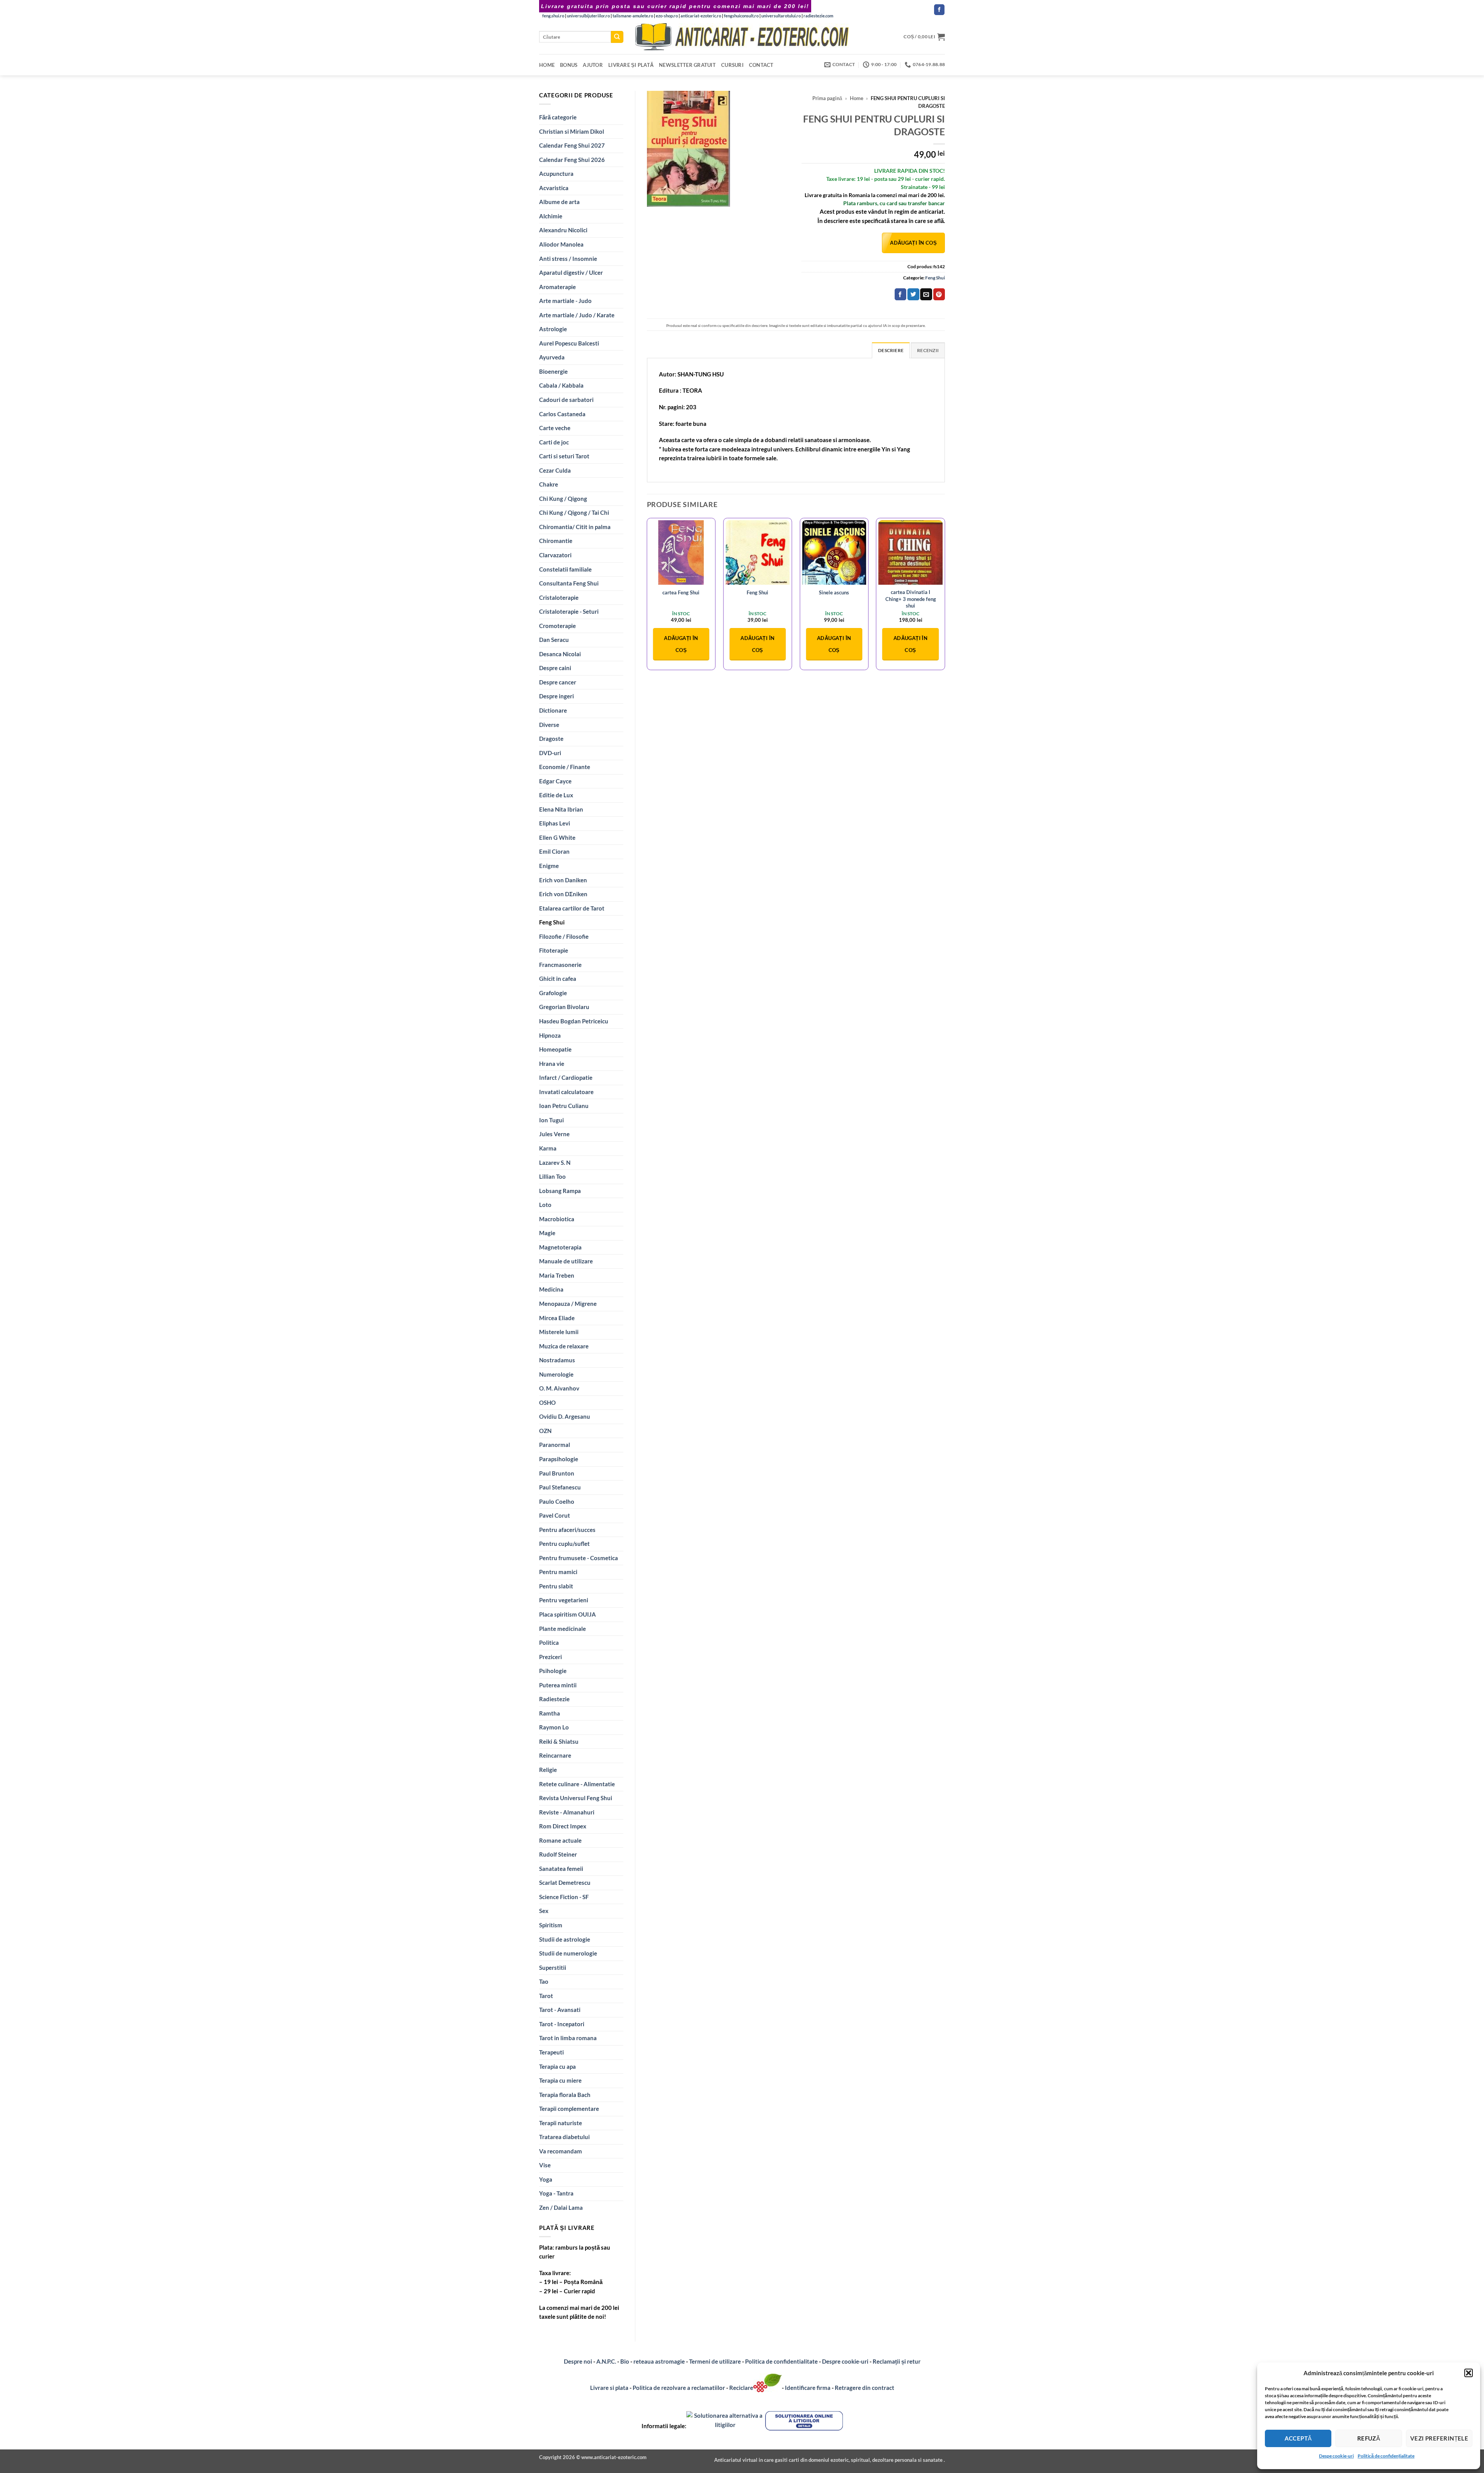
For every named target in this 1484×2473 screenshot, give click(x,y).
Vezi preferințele (1439, 2438)
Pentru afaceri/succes (567, 1530)
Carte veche (555, 428)
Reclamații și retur (897, 2361)
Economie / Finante (565, 767)
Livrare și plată (631, 65)
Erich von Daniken (563, 880)
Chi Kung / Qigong (563, 499)
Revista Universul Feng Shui (576, 1798)
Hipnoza (550, 1035)
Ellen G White (557, 837)
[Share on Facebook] (900, 294)
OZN (545, 1431)
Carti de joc (554, 442)
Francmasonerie (560, 965)
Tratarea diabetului (564, 2137)
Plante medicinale (562, 1629)
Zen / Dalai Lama (561, 2207)
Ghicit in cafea (558, 979)
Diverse (549, 725)
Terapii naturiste (561, 2123)
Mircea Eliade (557, 1318)
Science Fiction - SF (564, 1897)
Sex (544, 1911)
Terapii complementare (569, 2109)
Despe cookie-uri (1336, 2456)
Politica (549, 1642)
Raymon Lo (554, 1727)
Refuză (1369, 2438)
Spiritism (551, 1925)
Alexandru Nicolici (563, 230)
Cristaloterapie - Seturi (569, 611)
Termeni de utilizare (715, 2361)
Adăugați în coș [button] (681, 644)
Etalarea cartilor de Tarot (572, 908)
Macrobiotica (557, 1219)
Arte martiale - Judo (565, 301)
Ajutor (593, 65)
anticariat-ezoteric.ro (701, 16)
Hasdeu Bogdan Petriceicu (574, 1021)
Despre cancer (558, 682)
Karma (548, 1148)
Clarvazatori (555, 555)
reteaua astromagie (659, 2361)
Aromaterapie (557, 287)
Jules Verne (554, 1134)
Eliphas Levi (555, 823)
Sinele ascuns (834, 592)
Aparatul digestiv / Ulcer (571, 272)
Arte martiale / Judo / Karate (577, 315)
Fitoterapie (554, 950)
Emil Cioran (554, 851)
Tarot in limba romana (568, 2038)
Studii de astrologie (565, 1939)
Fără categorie (558, 117)
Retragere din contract (865, 2388)
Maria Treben (557, 1275)
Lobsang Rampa (560, 1191)
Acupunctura (556, 174)
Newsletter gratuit (687, 65)
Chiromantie (556, 541)
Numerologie (556, 1374)
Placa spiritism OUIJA (568, 1614)
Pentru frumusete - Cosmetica (579, 1558)
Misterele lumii (559, 1332)
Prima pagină (827, 98)
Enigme (549, 866)
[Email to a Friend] (926, 294)
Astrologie (553, 329)
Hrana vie (552, 1064)
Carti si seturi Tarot (564, 456)
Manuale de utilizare (566, 1261)
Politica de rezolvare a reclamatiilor (679, 2388)
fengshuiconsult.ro (741, 16)
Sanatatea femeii (561, 1869)
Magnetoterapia (560, 1247)
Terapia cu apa (557, 2066)
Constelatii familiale (565, 569)
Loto (545, 1205)
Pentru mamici (558, 1572)
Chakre (549, 484)
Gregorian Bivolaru (564, 1007)
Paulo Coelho (557, 1501)
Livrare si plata (609, 2388)
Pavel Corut (555, 1515)
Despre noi (578, 2361)
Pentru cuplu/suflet (564, 1544)
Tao (544, 1981)
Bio (625, 2361)
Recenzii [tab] (928, 350)
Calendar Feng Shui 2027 (572, 145)
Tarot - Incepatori (562, 2024)
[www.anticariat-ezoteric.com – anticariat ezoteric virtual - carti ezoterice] (742, 37)
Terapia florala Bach (565, 2095)
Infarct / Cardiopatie (566, 1077)
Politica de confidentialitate (781, 2361)
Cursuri (732, 65)
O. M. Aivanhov (559, 1388)
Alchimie (551, 216)
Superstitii (553, 1968)
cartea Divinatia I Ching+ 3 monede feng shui (911, 599)
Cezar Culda (555, 470)
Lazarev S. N (555, 1162)
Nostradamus (557, 1360)
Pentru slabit (556, 1586)
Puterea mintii (558, 1685)
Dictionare (553, 710)
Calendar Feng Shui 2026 (572, 160)
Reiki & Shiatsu (559, 1741)
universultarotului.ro (781, 16)
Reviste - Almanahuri (567, 1812)
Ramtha (550, 1713)
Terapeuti (551, 2052)
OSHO (547, 1402)
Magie (547, 1233)
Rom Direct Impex (563, 1826)
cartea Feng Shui (681, 592)
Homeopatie (555, 1049)
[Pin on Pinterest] (939, 294)
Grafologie (553, 993)
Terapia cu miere (560, 2080)
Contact (761, 65)
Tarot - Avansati (560, 2010)
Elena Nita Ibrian (561, 809)
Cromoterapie (557, 626)
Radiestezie (554, 1699)
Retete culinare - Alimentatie (577, 1784)
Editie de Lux (556, 795)
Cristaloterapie (559, 597)
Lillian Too (552, 1176)
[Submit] (617, 37)
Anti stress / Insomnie (568, 259)
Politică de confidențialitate (1386, 2456)
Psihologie (553, 1671)
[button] (1469, 2373)
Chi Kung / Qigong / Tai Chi (574, 512)
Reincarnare (555, 1755)
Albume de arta (559, 202)
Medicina (551, 1289)
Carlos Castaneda (562, 414)
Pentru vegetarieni (564, 1600)
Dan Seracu (554, 640)
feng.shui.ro (553, 16)
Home (547, 65)
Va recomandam (561, 2151)
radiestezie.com (818, 16)
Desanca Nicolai (560, 654)
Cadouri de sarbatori (566, 400)
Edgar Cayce (555, 781)
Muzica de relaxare (564, 1346)
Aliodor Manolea (561, 244)
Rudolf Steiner (558, 1854)
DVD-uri (550, 753)
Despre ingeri (556, 696)
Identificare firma (808, 2388)
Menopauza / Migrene (568, 1304)
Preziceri (551, 1657)
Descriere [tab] (891, 350)
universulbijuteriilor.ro (588, 16)
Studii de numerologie (568, 1953)
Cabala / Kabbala (561, 385)
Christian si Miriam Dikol (572, 131)
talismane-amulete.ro (633, 16)
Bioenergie (553, 371)
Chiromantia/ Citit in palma (575, 527)
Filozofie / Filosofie (564, 936)
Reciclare (741, 2388)
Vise (545, 2165)
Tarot (546, 1996)
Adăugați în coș (913, 243)
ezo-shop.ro (667, 16)
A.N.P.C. (606, 2361)
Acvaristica (554, 188)
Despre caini (555, 668)
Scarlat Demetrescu (565, 1882)
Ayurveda (552, 357)
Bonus (569, 65)
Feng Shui (552, 922)
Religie (548, 1770)
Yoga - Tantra (556, 2193)
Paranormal (555, 1445)
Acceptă (1298, 2438)
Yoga (546, 2179)
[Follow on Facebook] (939, 10)
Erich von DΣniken (563, 894)
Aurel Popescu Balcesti (569, 343)
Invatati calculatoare (566, 1092)
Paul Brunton (557, 1473)
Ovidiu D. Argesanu (565, 1416)
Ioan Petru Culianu (564, 1106)
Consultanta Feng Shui (569, 583)
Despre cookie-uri (846, 2361)
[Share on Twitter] (913, 294)
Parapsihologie (559, 1459)
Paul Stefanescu (560, 1487)
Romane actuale (560, 1840)
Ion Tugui (551, 1120)
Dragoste (551, 739)
